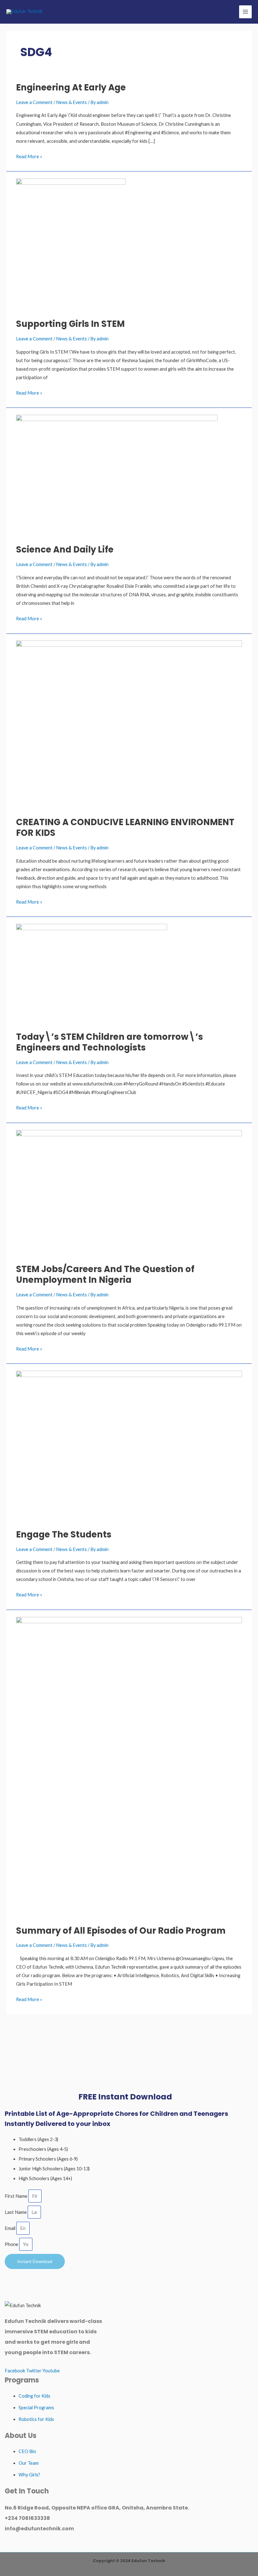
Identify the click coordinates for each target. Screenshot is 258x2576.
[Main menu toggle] (245, 12)
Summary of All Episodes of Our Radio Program (121, 1931)
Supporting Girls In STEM (70, 324)
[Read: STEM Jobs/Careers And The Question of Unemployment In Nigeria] (129, 1193)
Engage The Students (64, 1534)
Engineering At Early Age (71, 87)
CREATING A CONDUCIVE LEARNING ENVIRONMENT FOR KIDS (125, 828)
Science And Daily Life (65, 550)
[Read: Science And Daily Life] (117, 475)
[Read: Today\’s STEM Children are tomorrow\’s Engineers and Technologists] (92, 974)
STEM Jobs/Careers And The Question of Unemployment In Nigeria (105, 1274)
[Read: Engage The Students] (129, 1446)
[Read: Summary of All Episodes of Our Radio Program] (129, 1767)
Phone (12, 2244)
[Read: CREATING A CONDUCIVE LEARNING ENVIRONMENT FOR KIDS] (129, 725)
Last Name (16, 2212)
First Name (17, 2196)
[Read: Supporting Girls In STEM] (71, 244)
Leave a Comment (34, 102)
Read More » (29, 156)
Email (11, 2228)
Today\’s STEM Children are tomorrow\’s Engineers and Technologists (109, 1042)
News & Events (71, 102)
